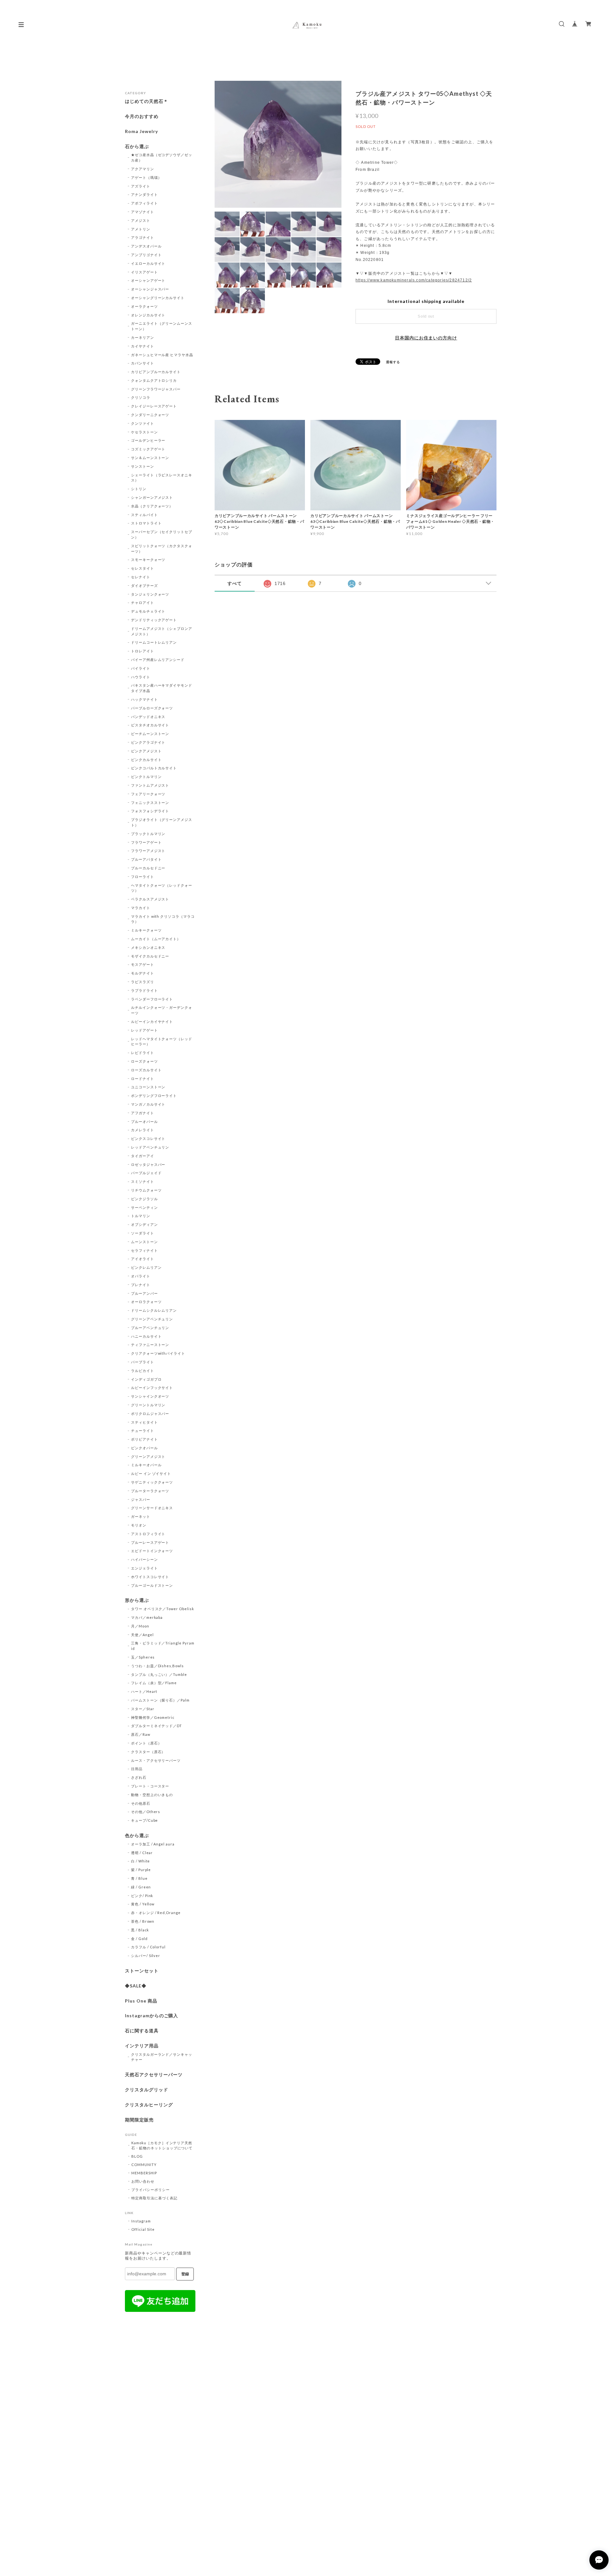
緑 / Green (141, 1887)
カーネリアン (143, 337)
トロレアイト (143, 651)
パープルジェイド (146, 1173)
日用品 (137, 1769)
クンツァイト (143, 423)
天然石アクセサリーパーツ (154, 2075)
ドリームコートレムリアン (154, 642)
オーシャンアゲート (148, 280)
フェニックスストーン (150, 803)
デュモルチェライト (148, 611)
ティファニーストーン (150, 1345)
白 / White (141, 1861)
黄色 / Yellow (143, 1904)
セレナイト (141, 577)
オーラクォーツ (144, 306)
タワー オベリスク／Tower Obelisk (163, 1609)
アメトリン (141, 229)
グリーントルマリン (148, 1405)
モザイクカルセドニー (150, 956)
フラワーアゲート (146, 842)
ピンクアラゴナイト (148, 742)
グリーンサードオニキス (152, 1508)
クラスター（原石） (148, 1752)
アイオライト (143, 1259)
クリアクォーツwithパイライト (158, 1353)
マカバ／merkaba (147, 1617)
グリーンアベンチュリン (152, 1319)
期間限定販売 (139, 2120)
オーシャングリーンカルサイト (158, 298)
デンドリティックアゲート (154, 620)
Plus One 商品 (141, 2001)
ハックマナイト (144, 699)
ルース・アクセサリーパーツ (156, 1760)
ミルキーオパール (146, 1465)
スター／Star (143, 1709)
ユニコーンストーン (148, 1087)
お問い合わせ (143, 2181)
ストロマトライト (146, 523)
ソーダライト (143, 1233)
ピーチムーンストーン (150, 734)
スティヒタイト (144, 1422)
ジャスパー (141, 1499)
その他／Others (146, 1812)
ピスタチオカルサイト (150, 725)
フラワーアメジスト (148, 851)
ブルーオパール (144, 1121)
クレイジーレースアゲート (154, 406)
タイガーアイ (143, 1156)
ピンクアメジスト (146, 751)
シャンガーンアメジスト (152, 497)
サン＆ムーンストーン (150, 458)
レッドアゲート (144, 1030)
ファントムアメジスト (150, 785)
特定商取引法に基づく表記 (154, 2198)
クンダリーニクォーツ (150, 415)
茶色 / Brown (143, 1921)
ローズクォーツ (144, 1061)
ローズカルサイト (146, 1070)
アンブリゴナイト (146, 255)
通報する (393, 362)
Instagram (141, 2221)
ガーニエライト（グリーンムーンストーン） (162, 326)
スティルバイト (144, 515)
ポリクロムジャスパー (150, 1413)
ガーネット (141, 1516)
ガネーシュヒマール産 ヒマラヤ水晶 (162, 355)
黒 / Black (140, 1930)
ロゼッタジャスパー (148, 1164)
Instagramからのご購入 (152, 2016)
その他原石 (141, 1803)
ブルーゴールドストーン (152, 1585)
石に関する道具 (142, 2031)
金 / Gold (139, 1939)
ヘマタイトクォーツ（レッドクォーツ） (162, 888)
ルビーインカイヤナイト (152, 1021)
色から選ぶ (137, 1836)
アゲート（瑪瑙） (146, 177)
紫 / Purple (141, 1870)
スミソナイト (143, 1181)
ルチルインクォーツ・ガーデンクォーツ (162, 1010)
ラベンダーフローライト (152, 999)
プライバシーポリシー (151, 2190)
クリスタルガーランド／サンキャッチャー (162, 2057)
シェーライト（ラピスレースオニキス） (162, 478)
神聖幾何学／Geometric (153, 1717)
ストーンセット (142, 1971)
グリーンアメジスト (148, 1456)
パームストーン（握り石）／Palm (160, 1700)
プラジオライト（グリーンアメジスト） (162, 822)
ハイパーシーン (144, 1559)
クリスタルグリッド (147, 2090)
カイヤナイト (143, 346)
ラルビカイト (143, 1371)
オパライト (141, 1276)
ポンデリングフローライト (154, 1096)
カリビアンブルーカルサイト (156, 372)
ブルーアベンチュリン (150, 1328)
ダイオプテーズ (144, 585)
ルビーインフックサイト (152, 1388)
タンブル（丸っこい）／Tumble (159, 1674)
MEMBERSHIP (144, 2173)
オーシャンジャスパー (150, 289)
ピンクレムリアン (146, 1267)
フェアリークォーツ (148, 794)
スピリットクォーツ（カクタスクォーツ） (162, 548)
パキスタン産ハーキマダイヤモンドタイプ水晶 (162, 688)
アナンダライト (144, 194)
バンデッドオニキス (148, 717)
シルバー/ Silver (146, 1956)
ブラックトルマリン (148, 834)
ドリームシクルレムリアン (154, 1310)
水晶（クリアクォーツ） (152, 506)
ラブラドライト (144, 990)
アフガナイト (143, 1113)
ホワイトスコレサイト (150, 1577)
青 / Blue (139, 1878)
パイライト (141, 668)
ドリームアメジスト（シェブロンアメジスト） (162, 631)
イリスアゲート (144, 272)
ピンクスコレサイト (148, 1138)
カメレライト (143, 1130)
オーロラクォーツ (146, 1302)
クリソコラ (141, 397)
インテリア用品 (142, 2046)
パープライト (143, 1362)
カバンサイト (143, 363)
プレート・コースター (150, 1786)
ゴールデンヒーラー (148, 440)
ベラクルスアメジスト (150, 899)
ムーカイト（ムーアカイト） (156, 939)
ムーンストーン (144, 1242)
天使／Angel (142, 1635)
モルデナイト (143, 973)
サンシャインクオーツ (150, 1396)
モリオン (139, 1525)
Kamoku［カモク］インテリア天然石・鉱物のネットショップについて (162, 2145)
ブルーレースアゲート (150, 1542)
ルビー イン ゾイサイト (151, 1473)
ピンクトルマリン (146, 777)
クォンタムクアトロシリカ (154, 380)
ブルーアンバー (144, 1293)
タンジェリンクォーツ (150, 594)
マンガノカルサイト (148, 1104)
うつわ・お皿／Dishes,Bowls (157, 1666)
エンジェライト (144, 1568)
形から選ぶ (137, 1600)
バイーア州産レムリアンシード (158, 660)
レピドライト (143, 1053)
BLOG (137, 2156)
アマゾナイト (143, 212)
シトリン (139, 489)
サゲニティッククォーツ (152, 1482)
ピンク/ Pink (142, 1896)
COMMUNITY (144, 2165)
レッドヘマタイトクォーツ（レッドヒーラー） (162, 1041)
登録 (185, 2274)
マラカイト (141, 908)
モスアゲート (143, 964)
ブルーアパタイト (146, 859)
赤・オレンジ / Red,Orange (156, 1913)
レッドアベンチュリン (150, 1147)
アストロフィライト (148, 1534)
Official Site (143, 2229)
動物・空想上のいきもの (152, 1795)
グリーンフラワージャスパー (156, 389)
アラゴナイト (143, 237)
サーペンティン (144, 1207)
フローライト (143, 877)
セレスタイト (143, 568)
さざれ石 (139, 1777)
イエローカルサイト (148, 263)
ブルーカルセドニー (148, 868)
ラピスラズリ (143, 982)
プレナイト (141, 1285)
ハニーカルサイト (146, 1336)
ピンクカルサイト (146, 760)
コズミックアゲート (148, 449)
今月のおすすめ (142, 116)
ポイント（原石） (146, 1743)
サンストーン (143, 466)
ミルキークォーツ (146, 930)
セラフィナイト (144, 1250)
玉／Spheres (143, 1657)
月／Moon (140, 1626)
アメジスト (141, 220)
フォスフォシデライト (150, 811)
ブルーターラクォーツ (150, 1491)
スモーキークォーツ (148, 560)
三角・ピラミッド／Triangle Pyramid (163, 1646)
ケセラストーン (144, 432)
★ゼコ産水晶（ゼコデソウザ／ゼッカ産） (162, 157)
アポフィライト (144, 203)
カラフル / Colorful (148, 1947)
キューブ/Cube (145, 1820)
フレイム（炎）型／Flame (154, 1683)
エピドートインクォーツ (152, 1551)
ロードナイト (143, 1079)
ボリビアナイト (144, 1439)
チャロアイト (143, 602)
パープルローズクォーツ (152, 708)
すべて (235, 583)
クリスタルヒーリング (149, 2105)
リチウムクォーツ (146, 1190)
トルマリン (141, 1216)
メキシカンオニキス (148, 947)
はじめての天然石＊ (147, 101)
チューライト (143, 1430)
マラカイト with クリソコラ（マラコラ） (163, 919)
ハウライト (141, 677)
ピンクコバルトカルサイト (154, 768)
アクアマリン (143, 169)
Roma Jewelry (141, 131)
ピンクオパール (144, 1448)
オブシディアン (144, 1224)
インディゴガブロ (146, 1379)
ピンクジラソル (144, 1199)
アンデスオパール (146, 246)
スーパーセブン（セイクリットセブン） (162, 534)
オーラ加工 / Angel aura (153, 1844)
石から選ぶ (137, 146)
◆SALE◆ (136, 1986)
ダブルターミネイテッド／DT (156, 1726)
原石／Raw (141, 1734)
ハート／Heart (144, 1691)
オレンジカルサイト (148, 315)
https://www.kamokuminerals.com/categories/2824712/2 (414, 280)
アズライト (141, 186)
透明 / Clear (142, 1853)
